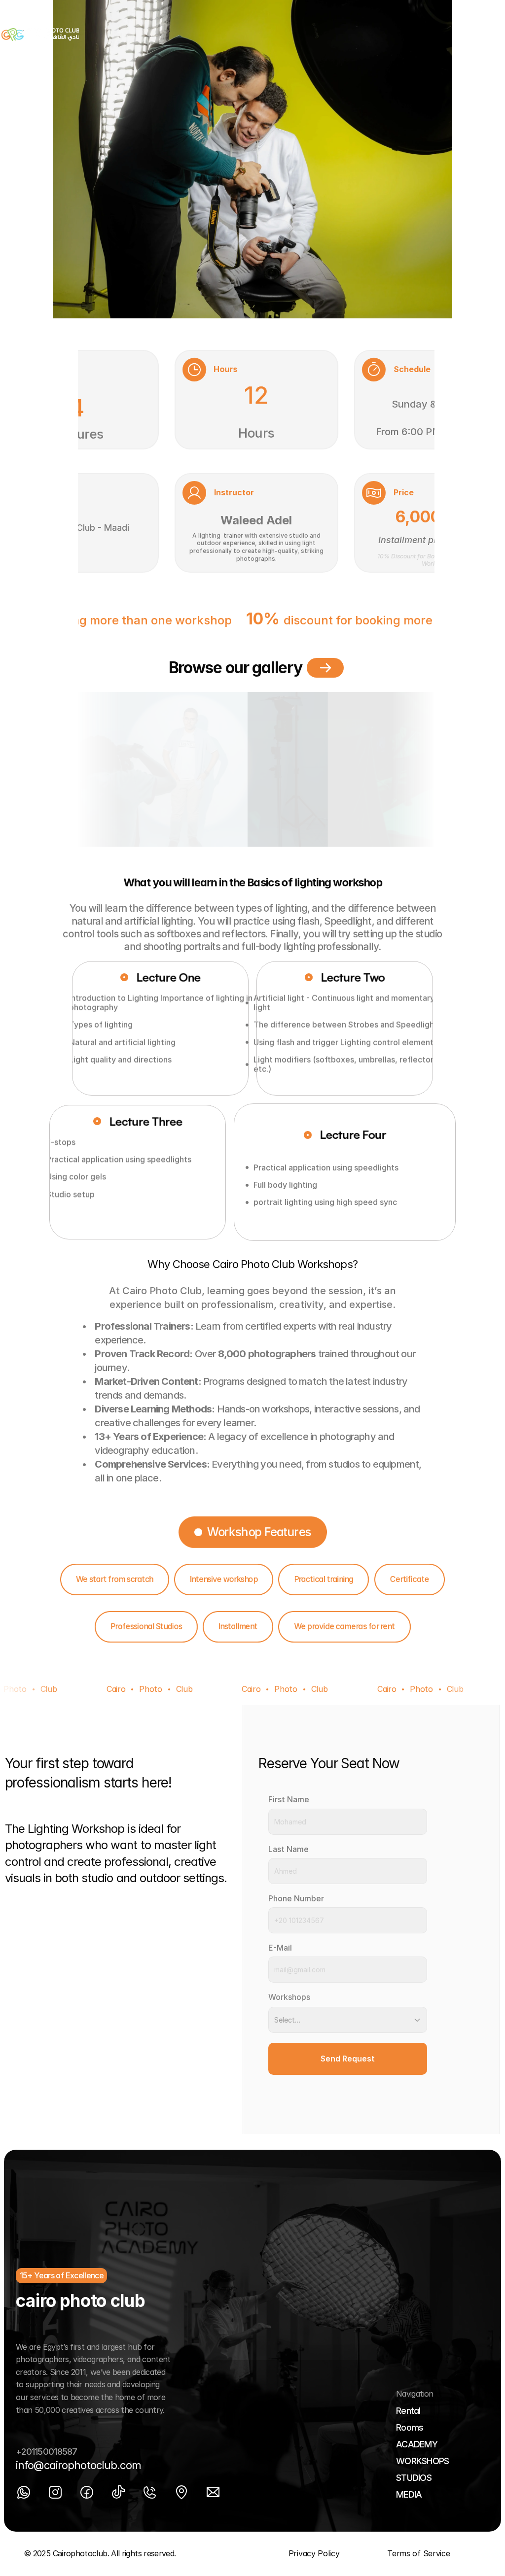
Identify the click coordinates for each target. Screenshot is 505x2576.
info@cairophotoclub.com (78, 2465)
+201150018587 (47, 2452)
